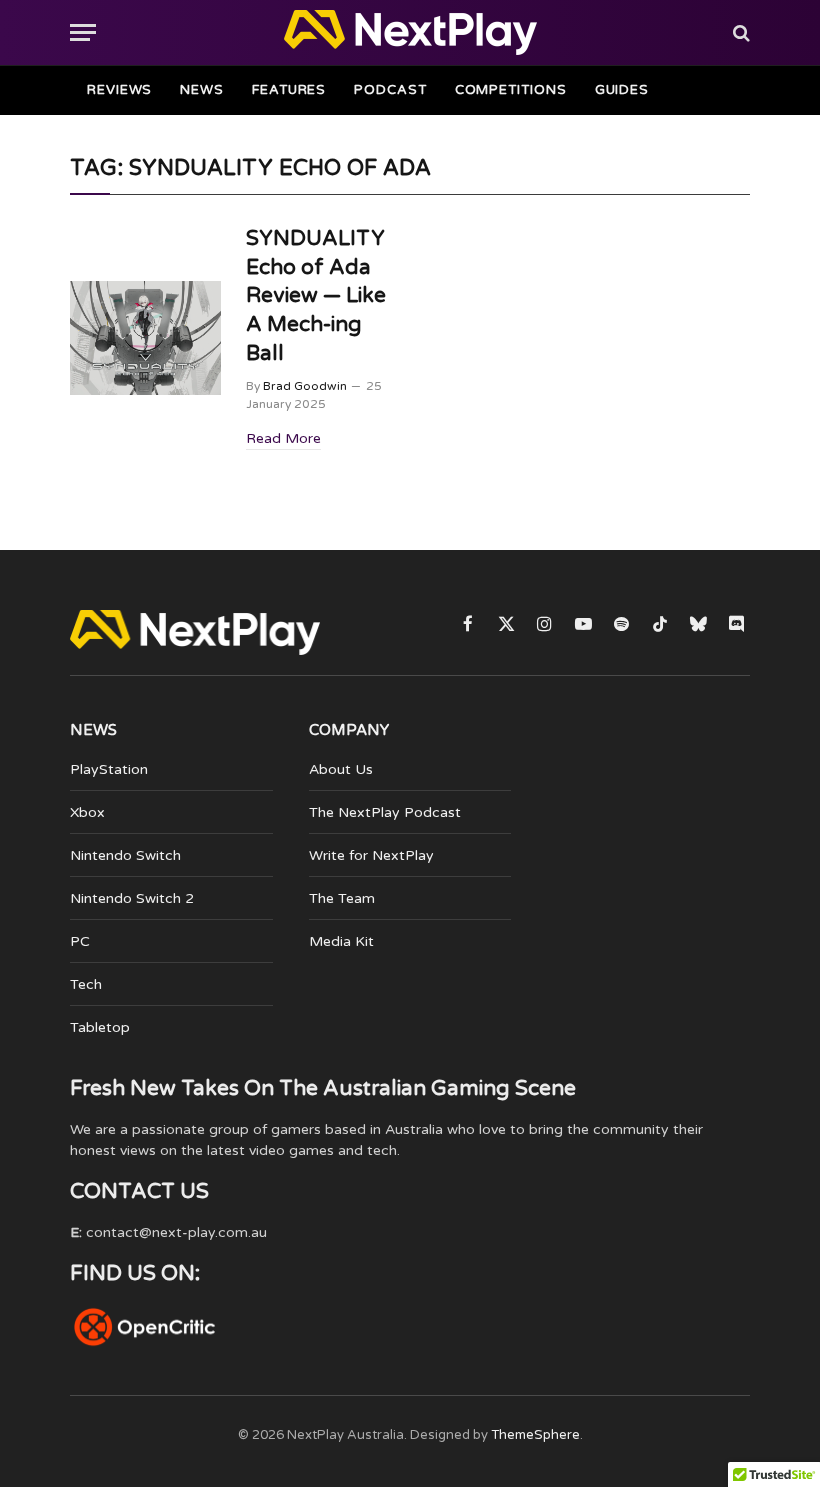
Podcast (390, 90)
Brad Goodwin (305, 386)
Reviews (119, 90)
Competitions (511, 90)
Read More (283, 438)
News (202, 90)
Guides (622, 90)
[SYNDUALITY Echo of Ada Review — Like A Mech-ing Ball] (145, 337)
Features (289, 90)
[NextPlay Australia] (410, 32)
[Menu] (83, 32)
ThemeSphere (535, 1435)
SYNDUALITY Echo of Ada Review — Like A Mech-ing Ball (316, 295)
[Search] (739, 32)
